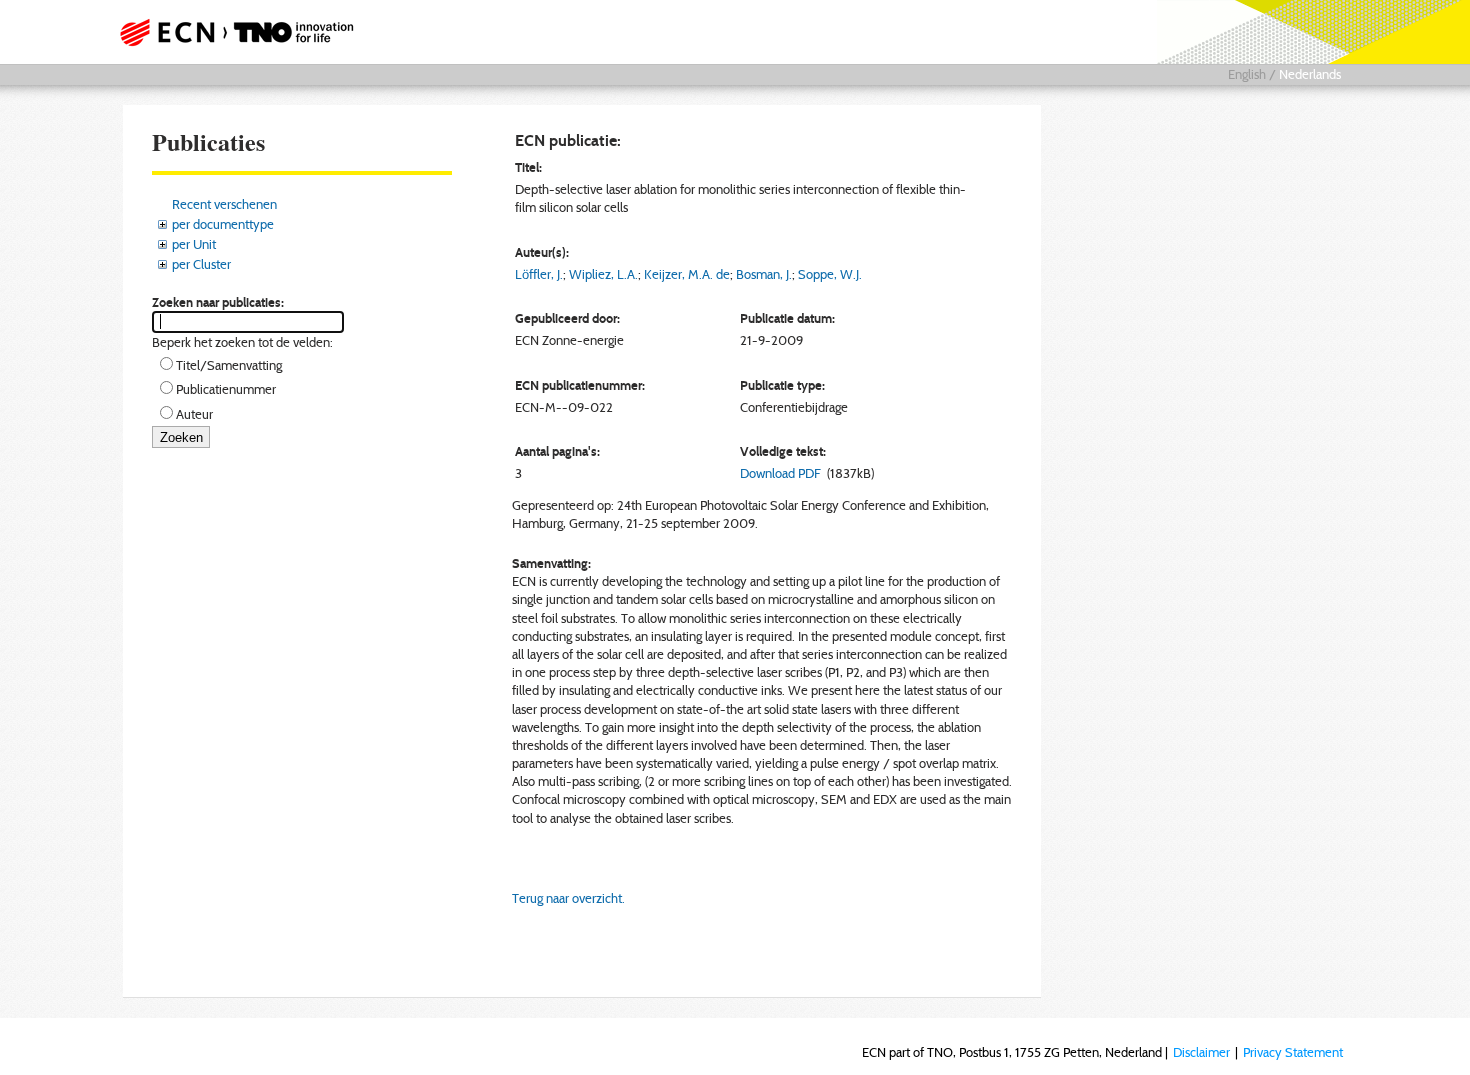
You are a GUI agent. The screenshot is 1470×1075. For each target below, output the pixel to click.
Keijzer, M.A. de (687, 274)
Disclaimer (1201, 1052)
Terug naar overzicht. (568, 898)
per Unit (194, 244)
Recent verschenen (224, 204)
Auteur (194, 414)
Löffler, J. (539, 274)
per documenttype (223, 224)
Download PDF (780, 473)
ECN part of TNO (230, 32)
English (1247, 74)
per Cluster (201, 264)
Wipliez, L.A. (603, 274)
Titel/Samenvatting (229, 365)
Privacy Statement (1293, 1052)
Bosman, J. (764, 274)
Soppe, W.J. (830, 274)
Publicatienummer (226, 389)
